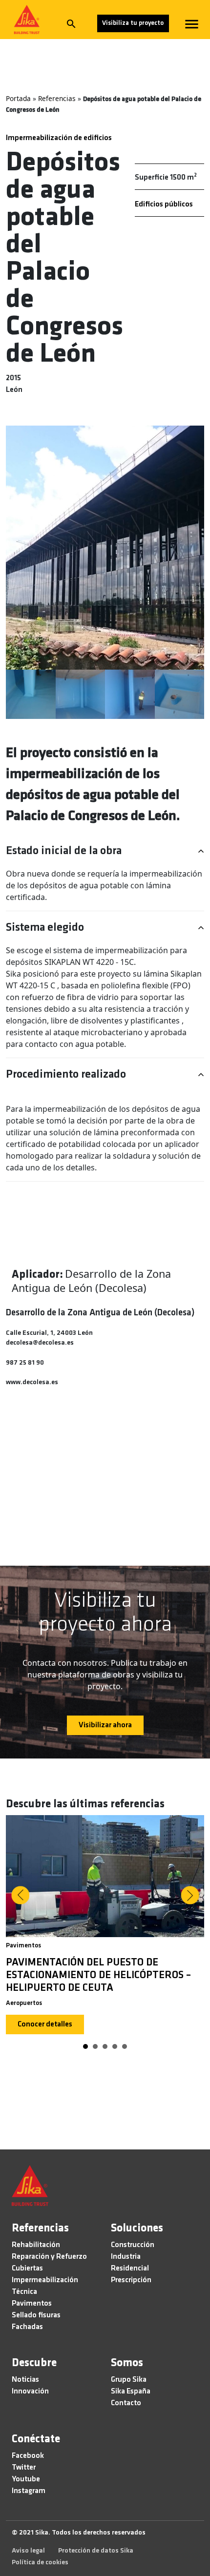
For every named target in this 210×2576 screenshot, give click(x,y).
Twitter (24, 2468)
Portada (18, 98)
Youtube (26, 2479)
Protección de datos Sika (96, 2551)
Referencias (57, 98)
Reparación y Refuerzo (49, 2257)
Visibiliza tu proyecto (133, 23)
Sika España (131, 2392)
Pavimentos (23, 1946)
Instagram (29, 2491)
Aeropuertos (24, 2003)
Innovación (30, 2392)
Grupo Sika (129, 2380)
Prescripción (131, 2280)
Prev (20, 1895)
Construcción (133, 2245)
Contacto (126, 2403)
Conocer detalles (45, 2024)
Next (190, 1895)
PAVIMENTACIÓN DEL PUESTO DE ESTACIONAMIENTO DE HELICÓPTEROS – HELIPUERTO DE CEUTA (98, 1975)
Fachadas (27, 2327)
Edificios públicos (164, 204)
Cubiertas (27, 2269)
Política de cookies (40, 2563)
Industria (126, 2257)
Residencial (130, 2269)
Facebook (28, 2456)
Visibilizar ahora (105, 1725)
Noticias (25, 2380)
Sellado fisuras (36, 2315)
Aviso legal (28, 2551)
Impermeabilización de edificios (59, 138)
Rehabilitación (36, 2245)
